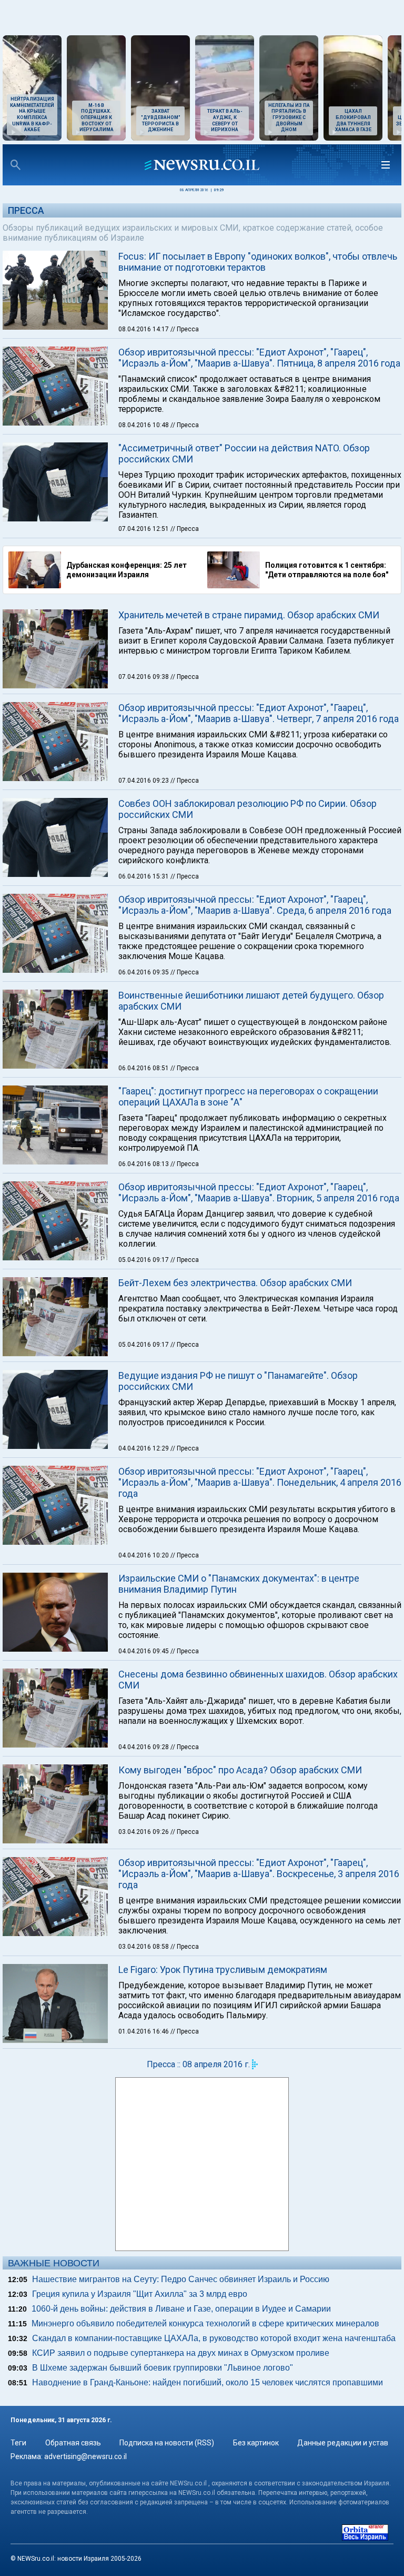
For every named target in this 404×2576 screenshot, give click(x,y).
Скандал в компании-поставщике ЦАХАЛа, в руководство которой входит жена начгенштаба (214, 2338)
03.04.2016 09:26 (144, 1832)
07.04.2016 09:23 (144, 781)
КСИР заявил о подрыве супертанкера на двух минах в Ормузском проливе (181, 2353)
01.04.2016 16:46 (144, 2031)
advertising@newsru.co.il (85, 2456)
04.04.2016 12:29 (144, 1448)
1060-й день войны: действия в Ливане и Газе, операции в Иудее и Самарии (181, 2309)
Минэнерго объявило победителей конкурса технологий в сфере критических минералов (205, 2323)
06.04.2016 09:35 (144, 972)
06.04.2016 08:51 (144, 1068)
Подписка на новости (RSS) (167, 2443)
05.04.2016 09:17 (144, 1260)
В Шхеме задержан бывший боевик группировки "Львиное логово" (163, 2368)
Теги (18, 2443)
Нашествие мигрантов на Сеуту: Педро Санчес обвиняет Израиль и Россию (181, 2279)
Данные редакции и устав (343, 2443)
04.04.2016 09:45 (144, 1651)
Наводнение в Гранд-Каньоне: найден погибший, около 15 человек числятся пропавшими (208, 2382)
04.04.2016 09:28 (144, 1747)
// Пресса (185, 329)
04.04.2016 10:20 (144, 1555)
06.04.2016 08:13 (144, 1164)
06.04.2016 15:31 (144, 876)
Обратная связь (73, 2443)
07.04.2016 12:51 (144, 529)
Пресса (26, 210)
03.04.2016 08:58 (144, 1947)
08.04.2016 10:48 (144, 425)
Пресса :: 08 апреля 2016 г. (198, 2064)
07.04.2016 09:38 (144, 677)
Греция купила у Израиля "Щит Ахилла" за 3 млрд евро (140, 2294)
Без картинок (256, 2443)
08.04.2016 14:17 (144, 329)
